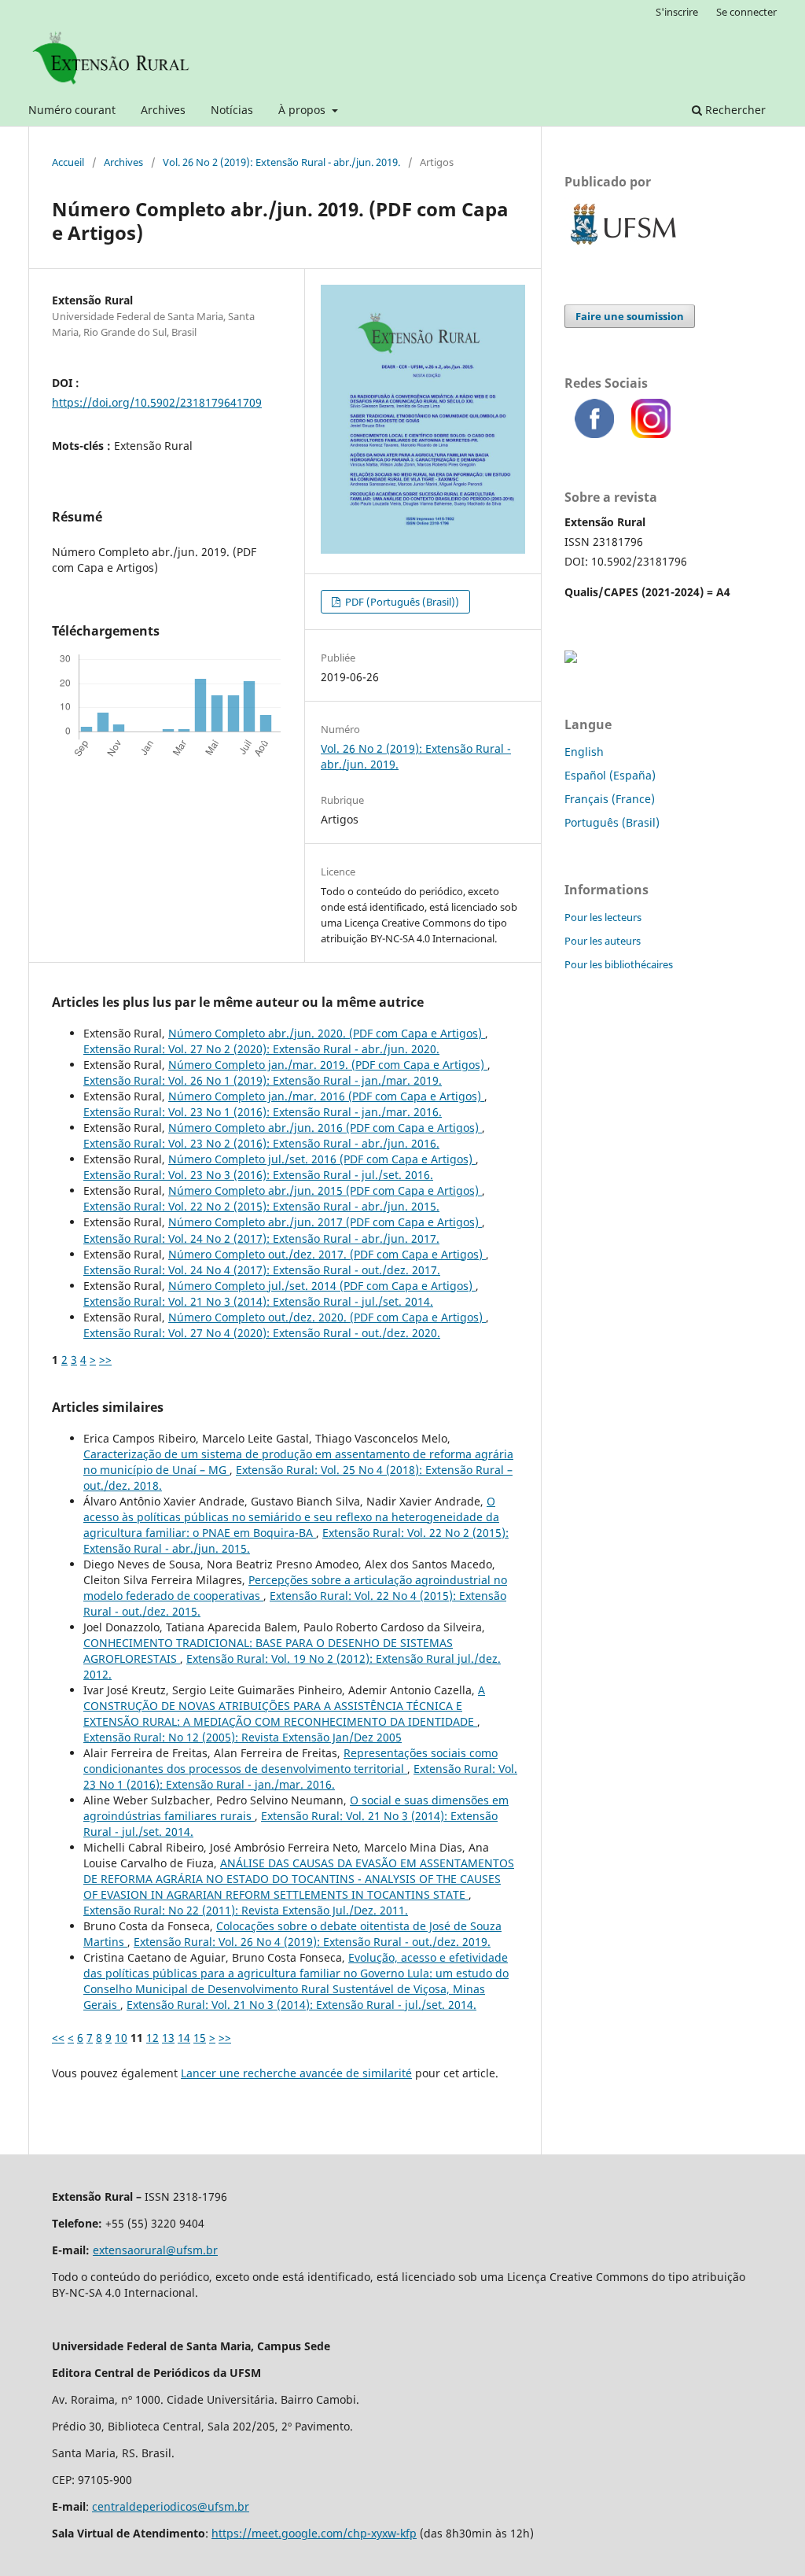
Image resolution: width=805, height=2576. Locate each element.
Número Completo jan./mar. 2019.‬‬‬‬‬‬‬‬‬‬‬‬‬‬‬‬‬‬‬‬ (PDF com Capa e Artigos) (328, 1065)
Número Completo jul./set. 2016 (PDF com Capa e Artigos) (322, 1159)
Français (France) (610, 799)
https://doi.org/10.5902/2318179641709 (157, 402)
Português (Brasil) (612, 822)
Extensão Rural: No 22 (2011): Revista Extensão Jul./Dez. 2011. (246, 1910)
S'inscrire (677, 12)
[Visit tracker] (571, 659)
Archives (163, 110)
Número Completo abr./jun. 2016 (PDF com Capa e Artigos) (325, 1128)
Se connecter (746, 12)
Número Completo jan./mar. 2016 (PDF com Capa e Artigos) (326, 1096)
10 (121, 2038)
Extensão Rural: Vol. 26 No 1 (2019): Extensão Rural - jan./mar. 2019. (263, 1080)
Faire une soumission (630, 316)
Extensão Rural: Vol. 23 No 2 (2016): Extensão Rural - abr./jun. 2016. (261, 1143)
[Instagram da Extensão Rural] (656, 434)
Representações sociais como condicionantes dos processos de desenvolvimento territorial (290, 1761)
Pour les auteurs (603, 941)
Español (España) (610, 775)
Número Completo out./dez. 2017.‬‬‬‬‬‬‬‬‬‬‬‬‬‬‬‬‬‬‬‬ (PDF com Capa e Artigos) (327, 1254)
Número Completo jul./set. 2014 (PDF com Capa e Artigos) (322, 1286)
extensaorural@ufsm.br (155, 2250)
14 (184, 2038)
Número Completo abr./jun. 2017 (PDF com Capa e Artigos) (325, 1222)
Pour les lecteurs (603, 917)
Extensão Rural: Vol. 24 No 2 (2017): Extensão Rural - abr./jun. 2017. (261, 1238)
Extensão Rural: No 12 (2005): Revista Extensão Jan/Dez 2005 (243, 1737)
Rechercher (734, 110)
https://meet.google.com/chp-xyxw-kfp (314, 2533)
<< (58, 2038)
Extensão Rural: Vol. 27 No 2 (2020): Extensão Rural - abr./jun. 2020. (261, 1049)
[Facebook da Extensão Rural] (599, 434)
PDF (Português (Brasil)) (401, 602)
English (584, 752)
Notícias (232, 110)
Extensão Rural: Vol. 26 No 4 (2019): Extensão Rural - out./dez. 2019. (312, 1942)
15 (200, 2038)
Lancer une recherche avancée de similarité (296, 2073)
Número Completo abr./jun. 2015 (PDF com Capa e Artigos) (325, 1190)
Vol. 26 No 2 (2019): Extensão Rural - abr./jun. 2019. (281, 162)
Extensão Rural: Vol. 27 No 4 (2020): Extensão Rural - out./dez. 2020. (262, 1333)
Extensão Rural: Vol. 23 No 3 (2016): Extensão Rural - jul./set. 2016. (258, 1175)
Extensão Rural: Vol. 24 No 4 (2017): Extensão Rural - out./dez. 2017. (262, 1270)
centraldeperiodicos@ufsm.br (171, 2506)
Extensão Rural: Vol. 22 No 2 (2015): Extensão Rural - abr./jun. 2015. (261, 1206)
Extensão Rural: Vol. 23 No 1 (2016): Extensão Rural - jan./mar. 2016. (263, 1112)
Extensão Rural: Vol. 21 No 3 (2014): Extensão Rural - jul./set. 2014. (258, 1301)
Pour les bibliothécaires (619, 964)
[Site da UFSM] (623, 247)
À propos (303, 110)
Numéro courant (72, 110)
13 (168, 2038)
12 (153, 2038)
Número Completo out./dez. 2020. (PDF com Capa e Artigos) (327, 1317)
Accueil (68, 162)
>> (105, 1360)
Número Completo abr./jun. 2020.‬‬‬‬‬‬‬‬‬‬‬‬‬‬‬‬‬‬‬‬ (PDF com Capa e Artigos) (327, 1033)
